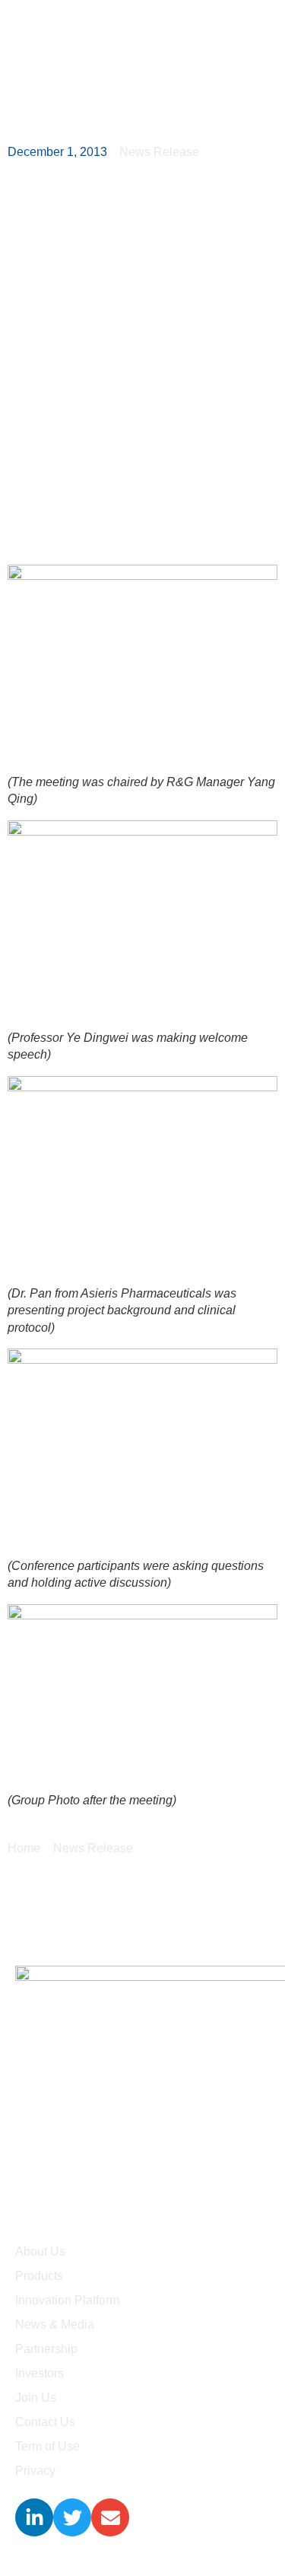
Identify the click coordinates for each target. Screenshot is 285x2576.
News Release (93, 1848)
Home (24, 1848)
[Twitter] (72, 2517)
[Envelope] (110, 2517)
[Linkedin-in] (34, 2517)
